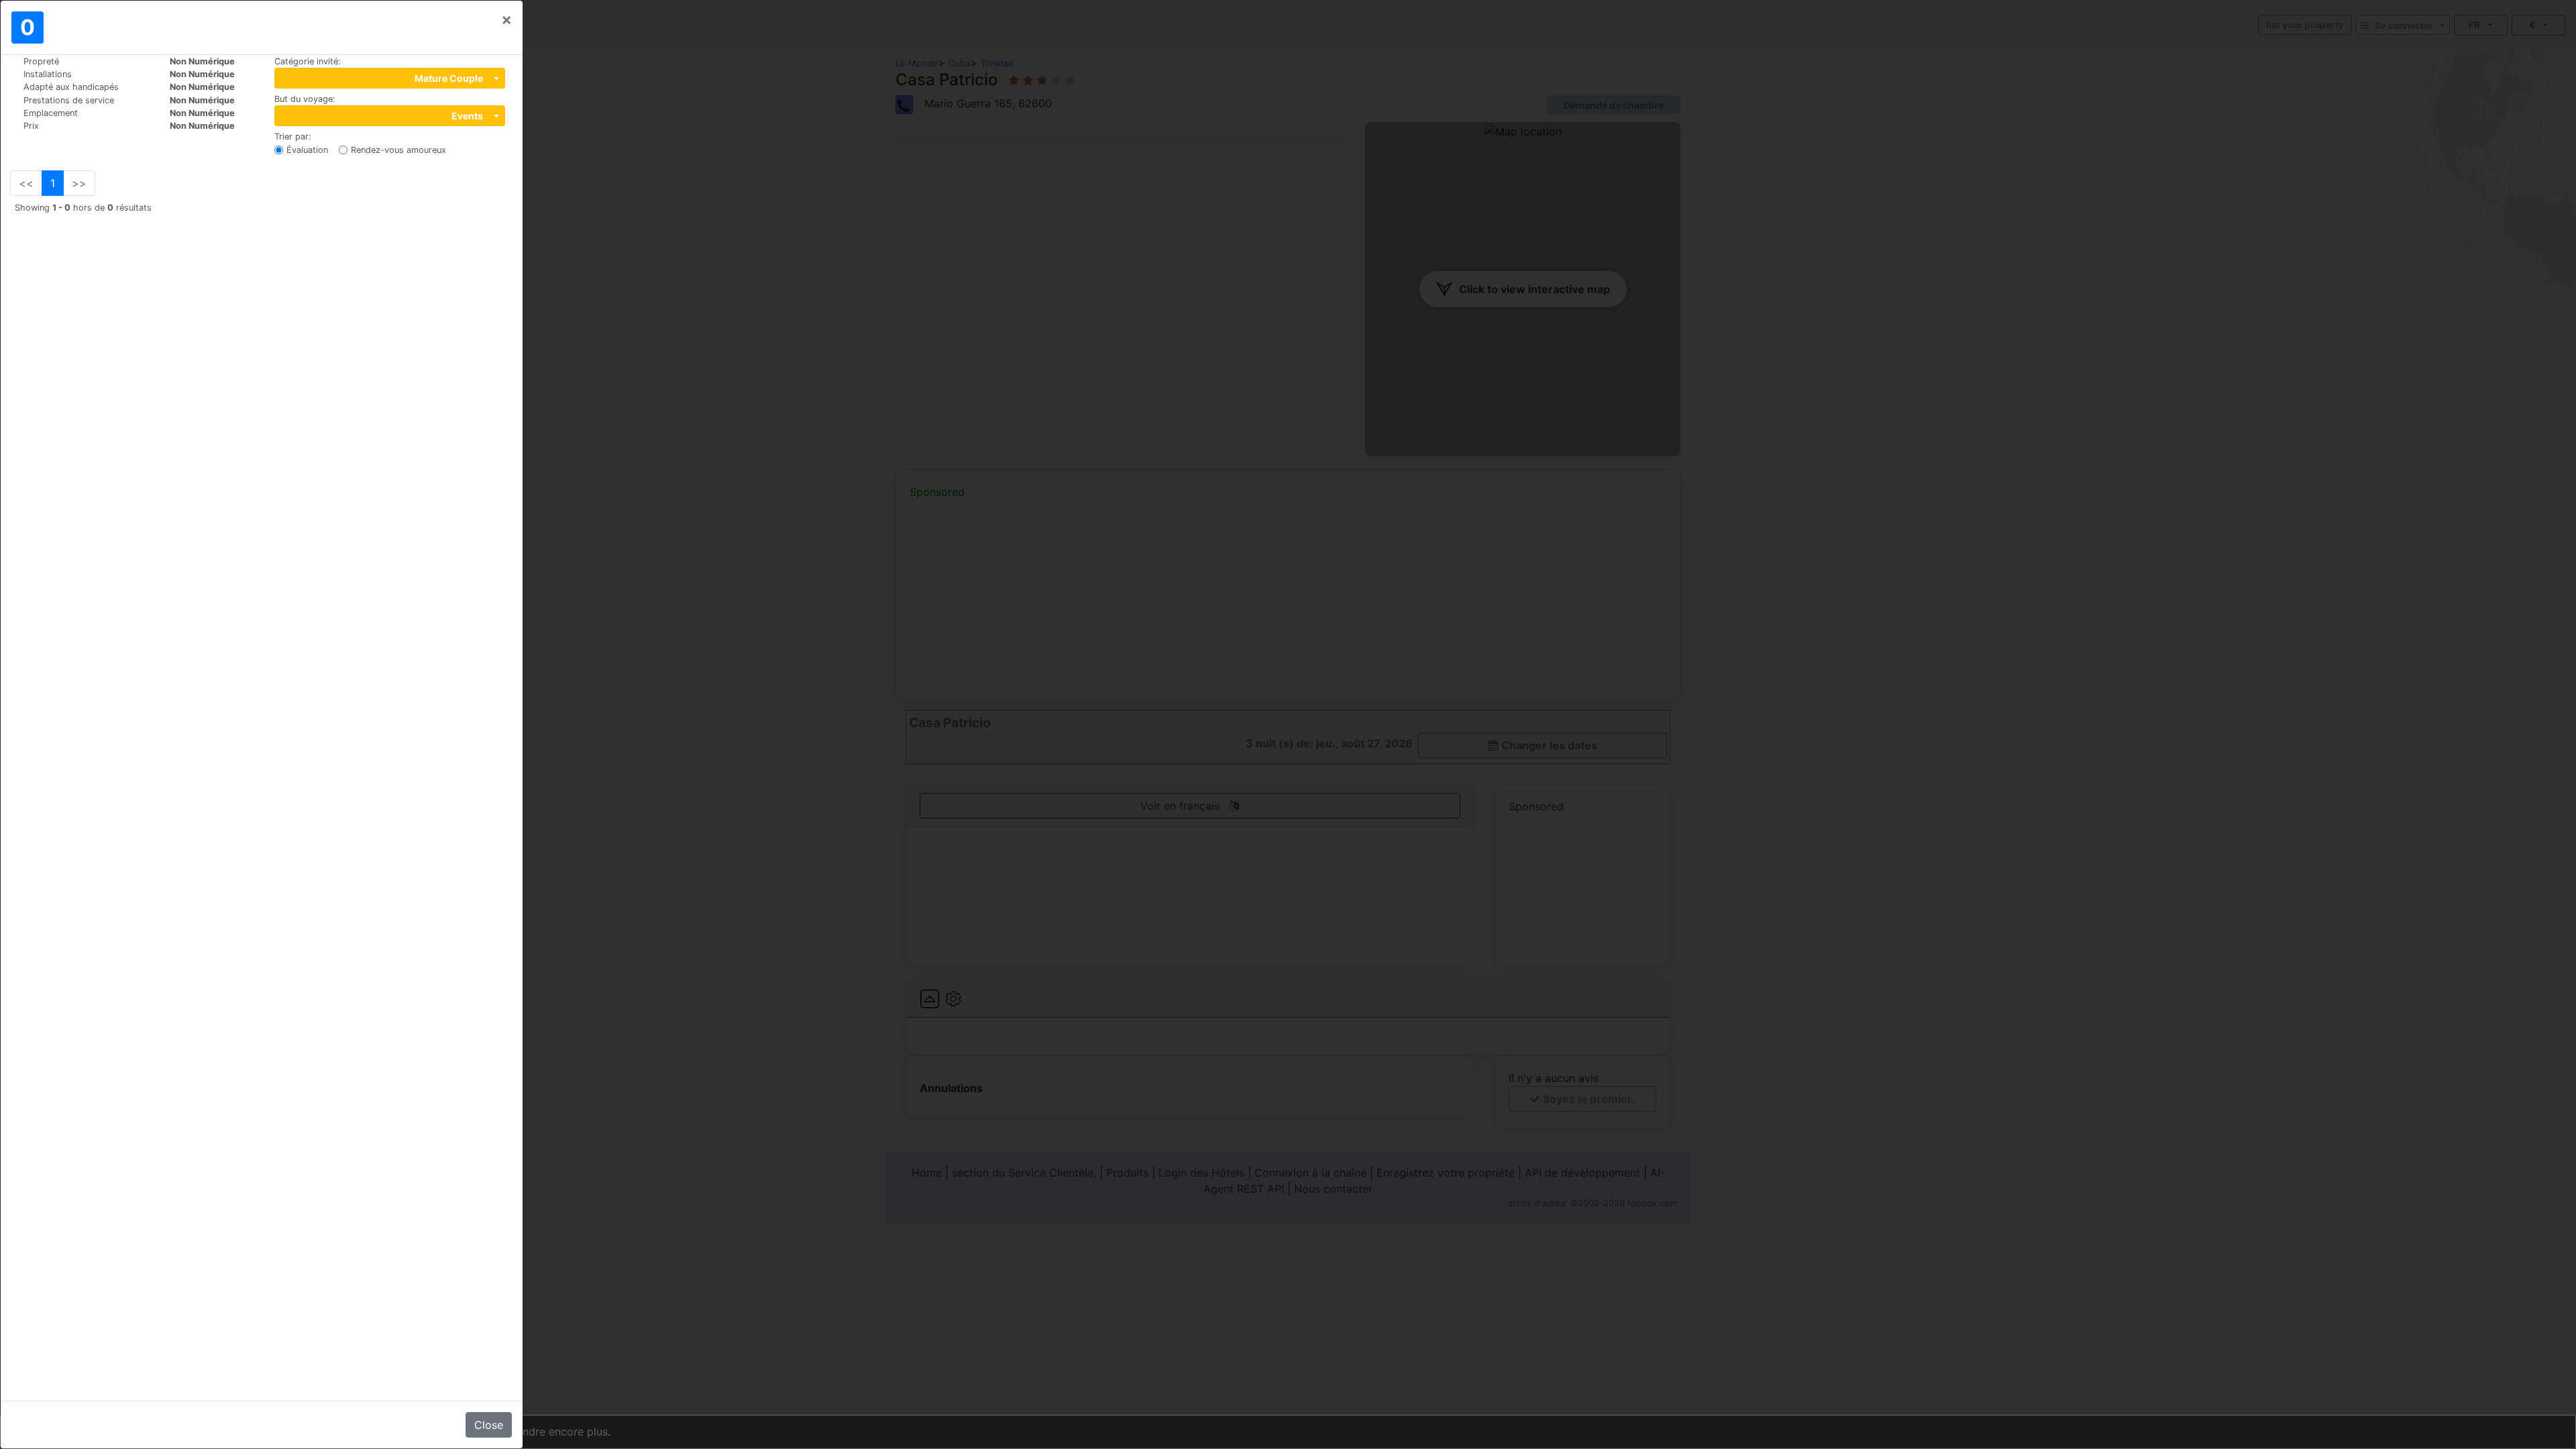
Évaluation (307, 150)
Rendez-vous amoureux (398, 150)
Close (489, 1425)
